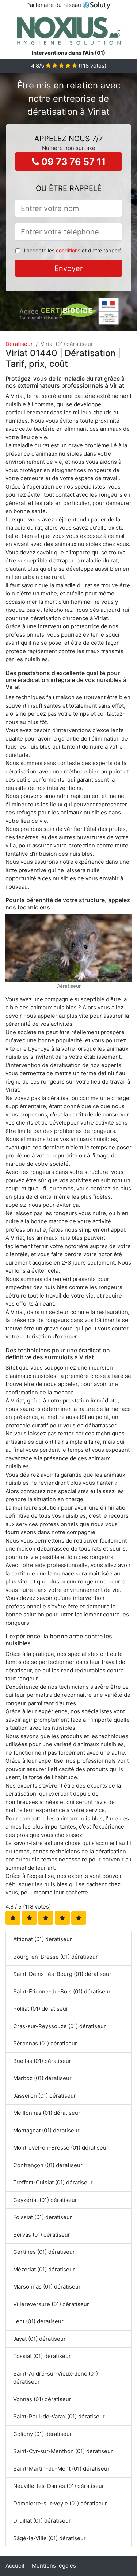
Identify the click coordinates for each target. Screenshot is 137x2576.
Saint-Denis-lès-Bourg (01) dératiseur (62, 1974)
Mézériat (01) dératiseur (44, 2269)
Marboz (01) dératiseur (42, 2078)
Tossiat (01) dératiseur (42, 2356)
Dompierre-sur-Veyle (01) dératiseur (60, 2503)
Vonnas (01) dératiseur (42, 2399)
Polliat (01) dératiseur (41, 2009)
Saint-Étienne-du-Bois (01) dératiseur (62, 1991)
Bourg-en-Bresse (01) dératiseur (56, 1957)
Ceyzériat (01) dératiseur (45, 2200)
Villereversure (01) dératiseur (51, 2304)
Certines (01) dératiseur (44, 2252)
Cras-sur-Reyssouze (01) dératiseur (60, 2026)
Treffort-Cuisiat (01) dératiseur (53, 2182)
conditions (68, 250)
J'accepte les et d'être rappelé (72, 250)
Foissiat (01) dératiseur (43, 2217)
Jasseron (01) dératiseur (45, 2096)
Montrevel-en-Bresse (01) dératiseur (61, 2148)
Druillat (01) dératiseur (42, 2521)
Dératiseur (19, 344)
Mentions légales (54, 2566)
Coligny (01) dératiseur (43, 2434)
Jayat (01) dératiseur (39, 2339)
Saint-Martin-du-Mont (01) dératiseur (61, 2469)
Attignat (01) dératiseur (43, 1939)
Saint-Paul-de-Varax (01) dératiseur (59, 2416)
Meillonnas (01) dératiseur (47, 2113)
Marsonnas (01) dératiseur (47, 2287)
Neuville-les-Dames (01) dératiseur (59, 2486)
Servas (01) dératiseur (42, 2235)
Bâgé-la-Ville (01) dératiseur (50, 2538)
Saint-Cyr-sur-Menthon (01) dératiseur (63, 2451)
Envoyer (68, 268)
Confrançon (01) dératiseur (48, 2165)
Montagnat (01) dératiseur (46, 2130)
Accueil (15, 2566)
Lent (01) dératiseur (38, 2321)
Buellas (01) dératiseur (42, 2061)
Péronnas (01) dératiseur (45, 2043)
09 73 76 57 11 (72, 162)
